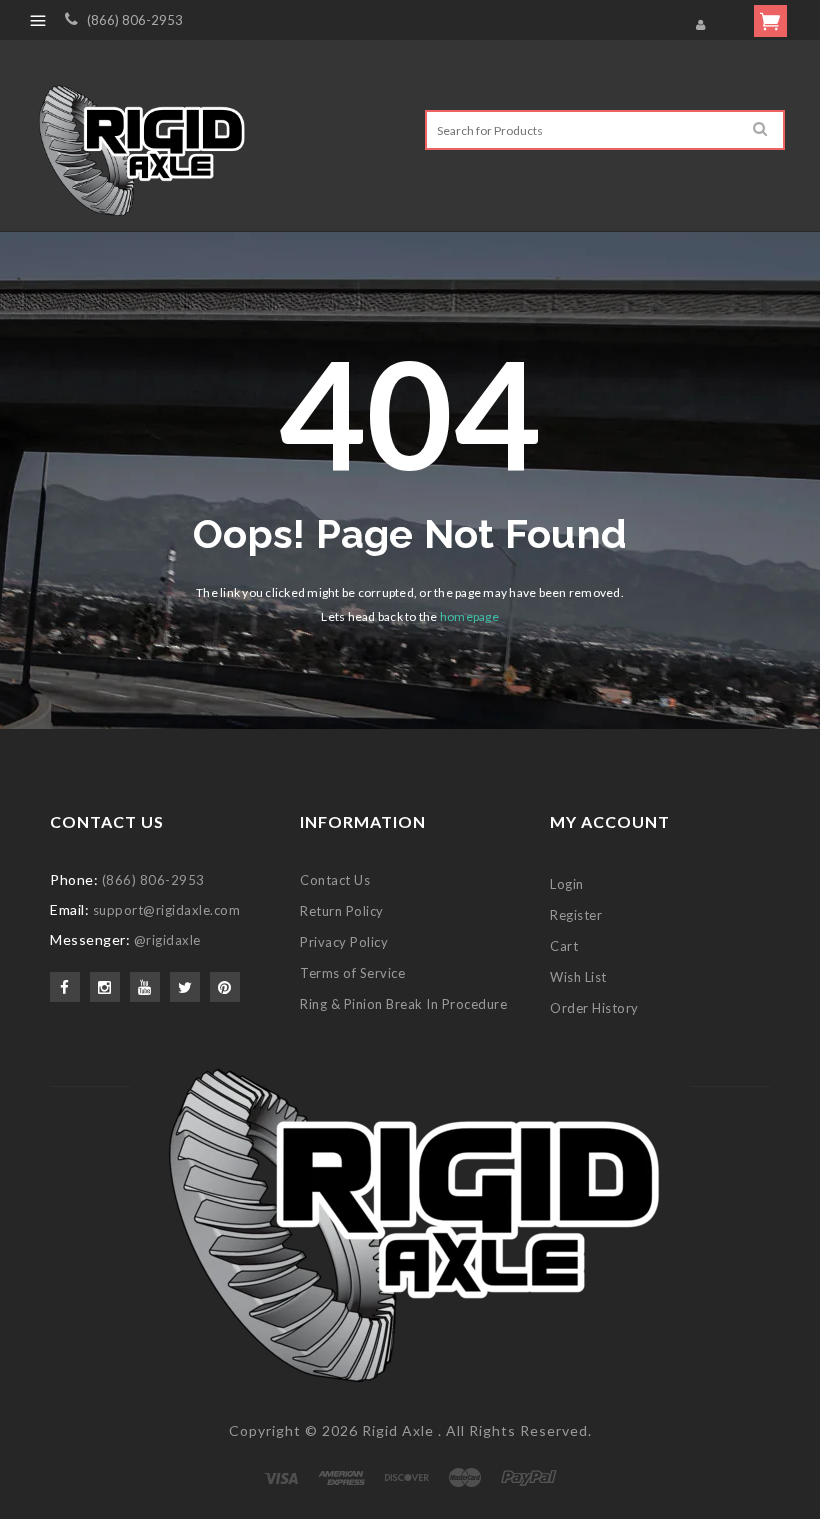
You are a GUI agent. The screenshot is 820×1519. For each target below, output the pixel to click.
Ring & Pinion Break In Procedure (403, 1004)
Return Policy (342, 911)
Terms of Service (352, 973)
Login (567, 884)
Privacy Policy (344, 942)
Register (576, 915)
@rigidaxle (167, 940)
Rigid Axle (398, 1430)
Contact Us (335, 880)
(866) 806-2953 (135, 20)
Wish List (578, 977)
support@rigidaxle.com (167, 910)
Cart (564, 946)
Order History (594, 1008)
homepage (469, 616)
